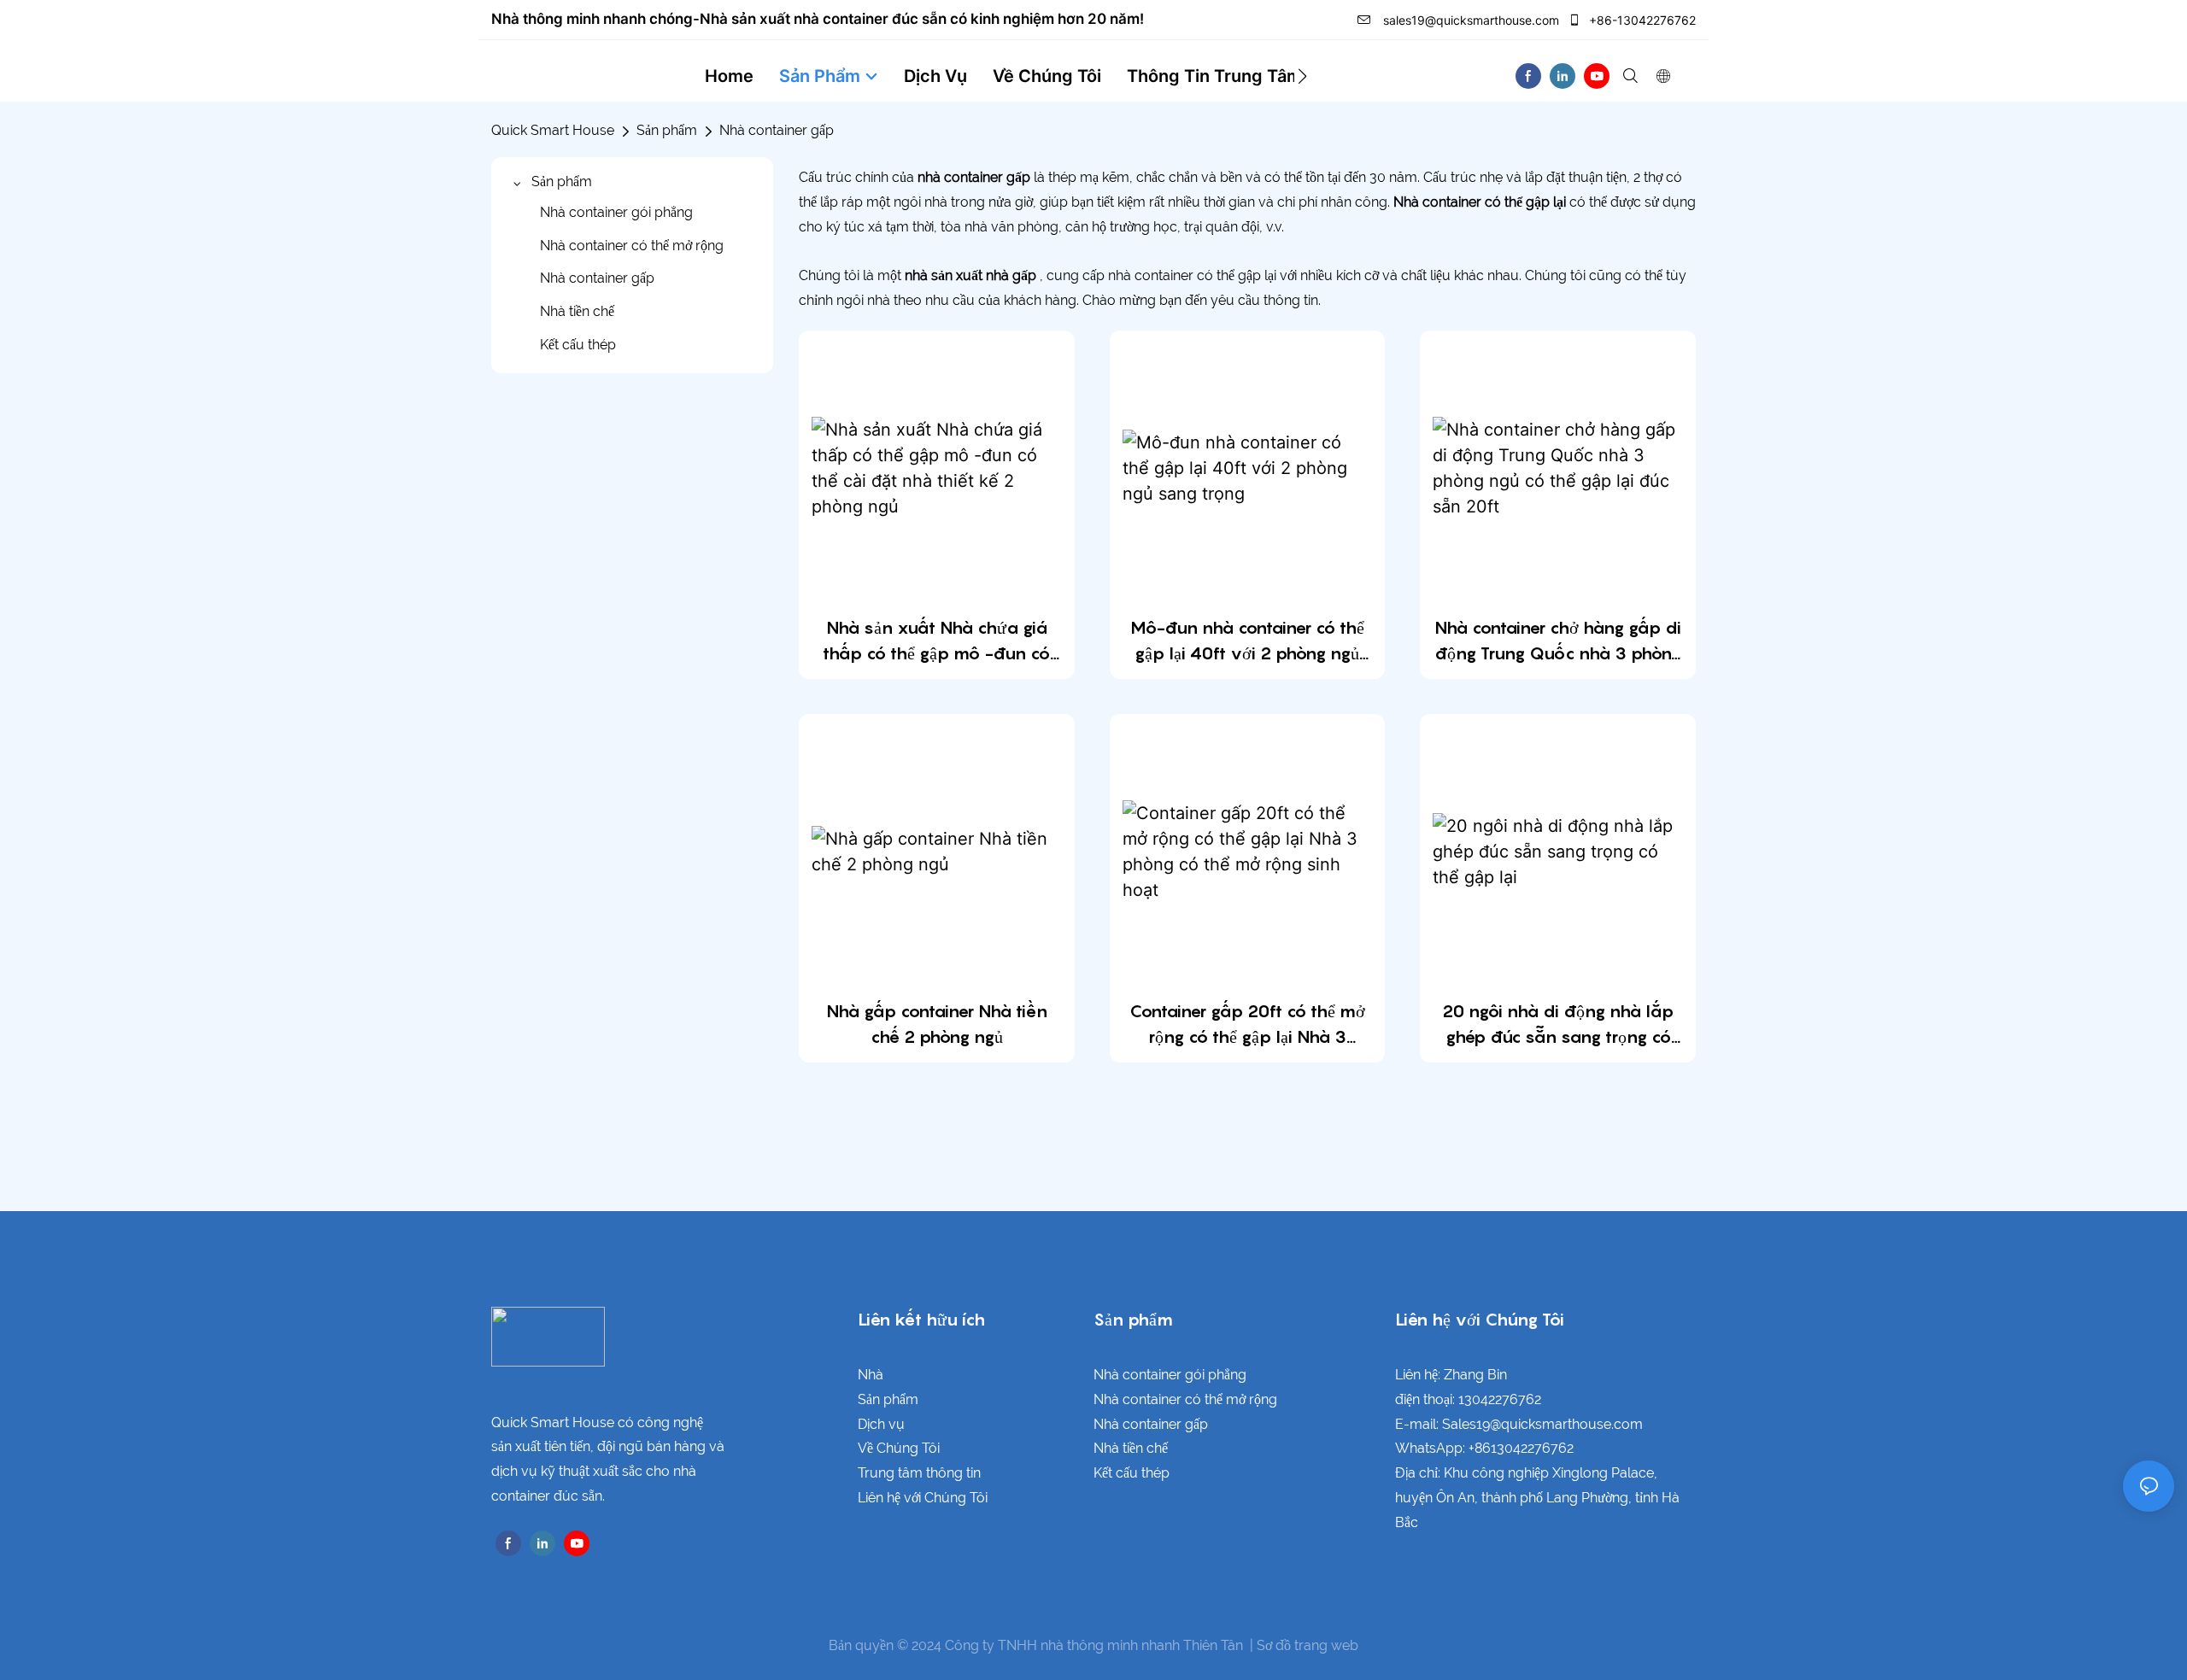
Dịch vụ (881, 1424)
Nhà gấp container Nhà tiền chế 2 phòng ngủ (937, 1024)
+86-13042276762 (1641, 20)
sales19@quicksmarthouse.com (1469, 20)
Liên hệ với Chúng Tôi (923, 1498)
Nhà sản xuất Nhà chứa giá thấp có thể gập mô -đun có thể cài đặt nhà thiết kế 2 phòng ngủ (936, 642)
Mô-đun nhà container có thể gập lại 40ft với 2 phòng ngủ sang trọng (1247, 642)
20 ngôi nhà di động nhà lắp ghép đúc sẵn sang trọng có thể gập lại (1558, 1025)
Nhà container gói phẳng (1170, 1375)
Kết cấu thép (1132, 1473)
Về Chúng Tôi (899, 1448)
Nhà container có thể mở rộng (1185, 1399)
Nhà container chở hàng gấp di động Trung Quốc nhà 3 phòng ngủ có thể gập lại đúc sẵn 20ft (1558, 642)
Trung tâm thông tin (919, 1473)
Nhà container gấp (777, 130)
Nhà (871, 1375)
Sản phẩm (667, 130)
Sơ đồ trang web (1308, 1645)
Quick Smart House (553, 130)
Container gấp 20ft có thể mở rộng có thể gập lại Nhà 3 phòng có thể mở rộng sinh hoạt (1247, 1025)
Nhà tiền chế (1131, 1448)
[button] (1302, 76)
